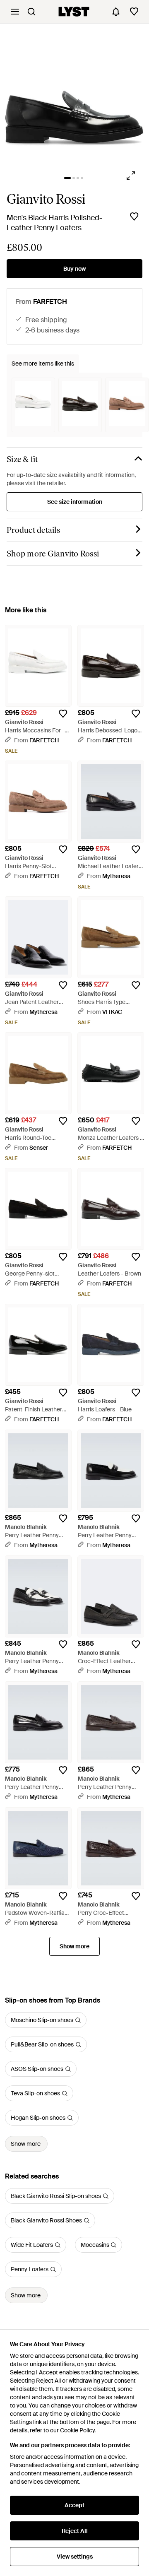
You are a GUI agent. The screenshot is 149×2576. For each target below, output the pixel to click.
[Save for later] (134, 217)
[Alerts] (116, 12)
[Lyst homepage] (74, 12)
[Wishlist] (134, 12)
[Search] (31, 12)
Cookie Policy (77, 2430)
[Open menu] (15, 12)
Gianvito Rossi (46, 199)
